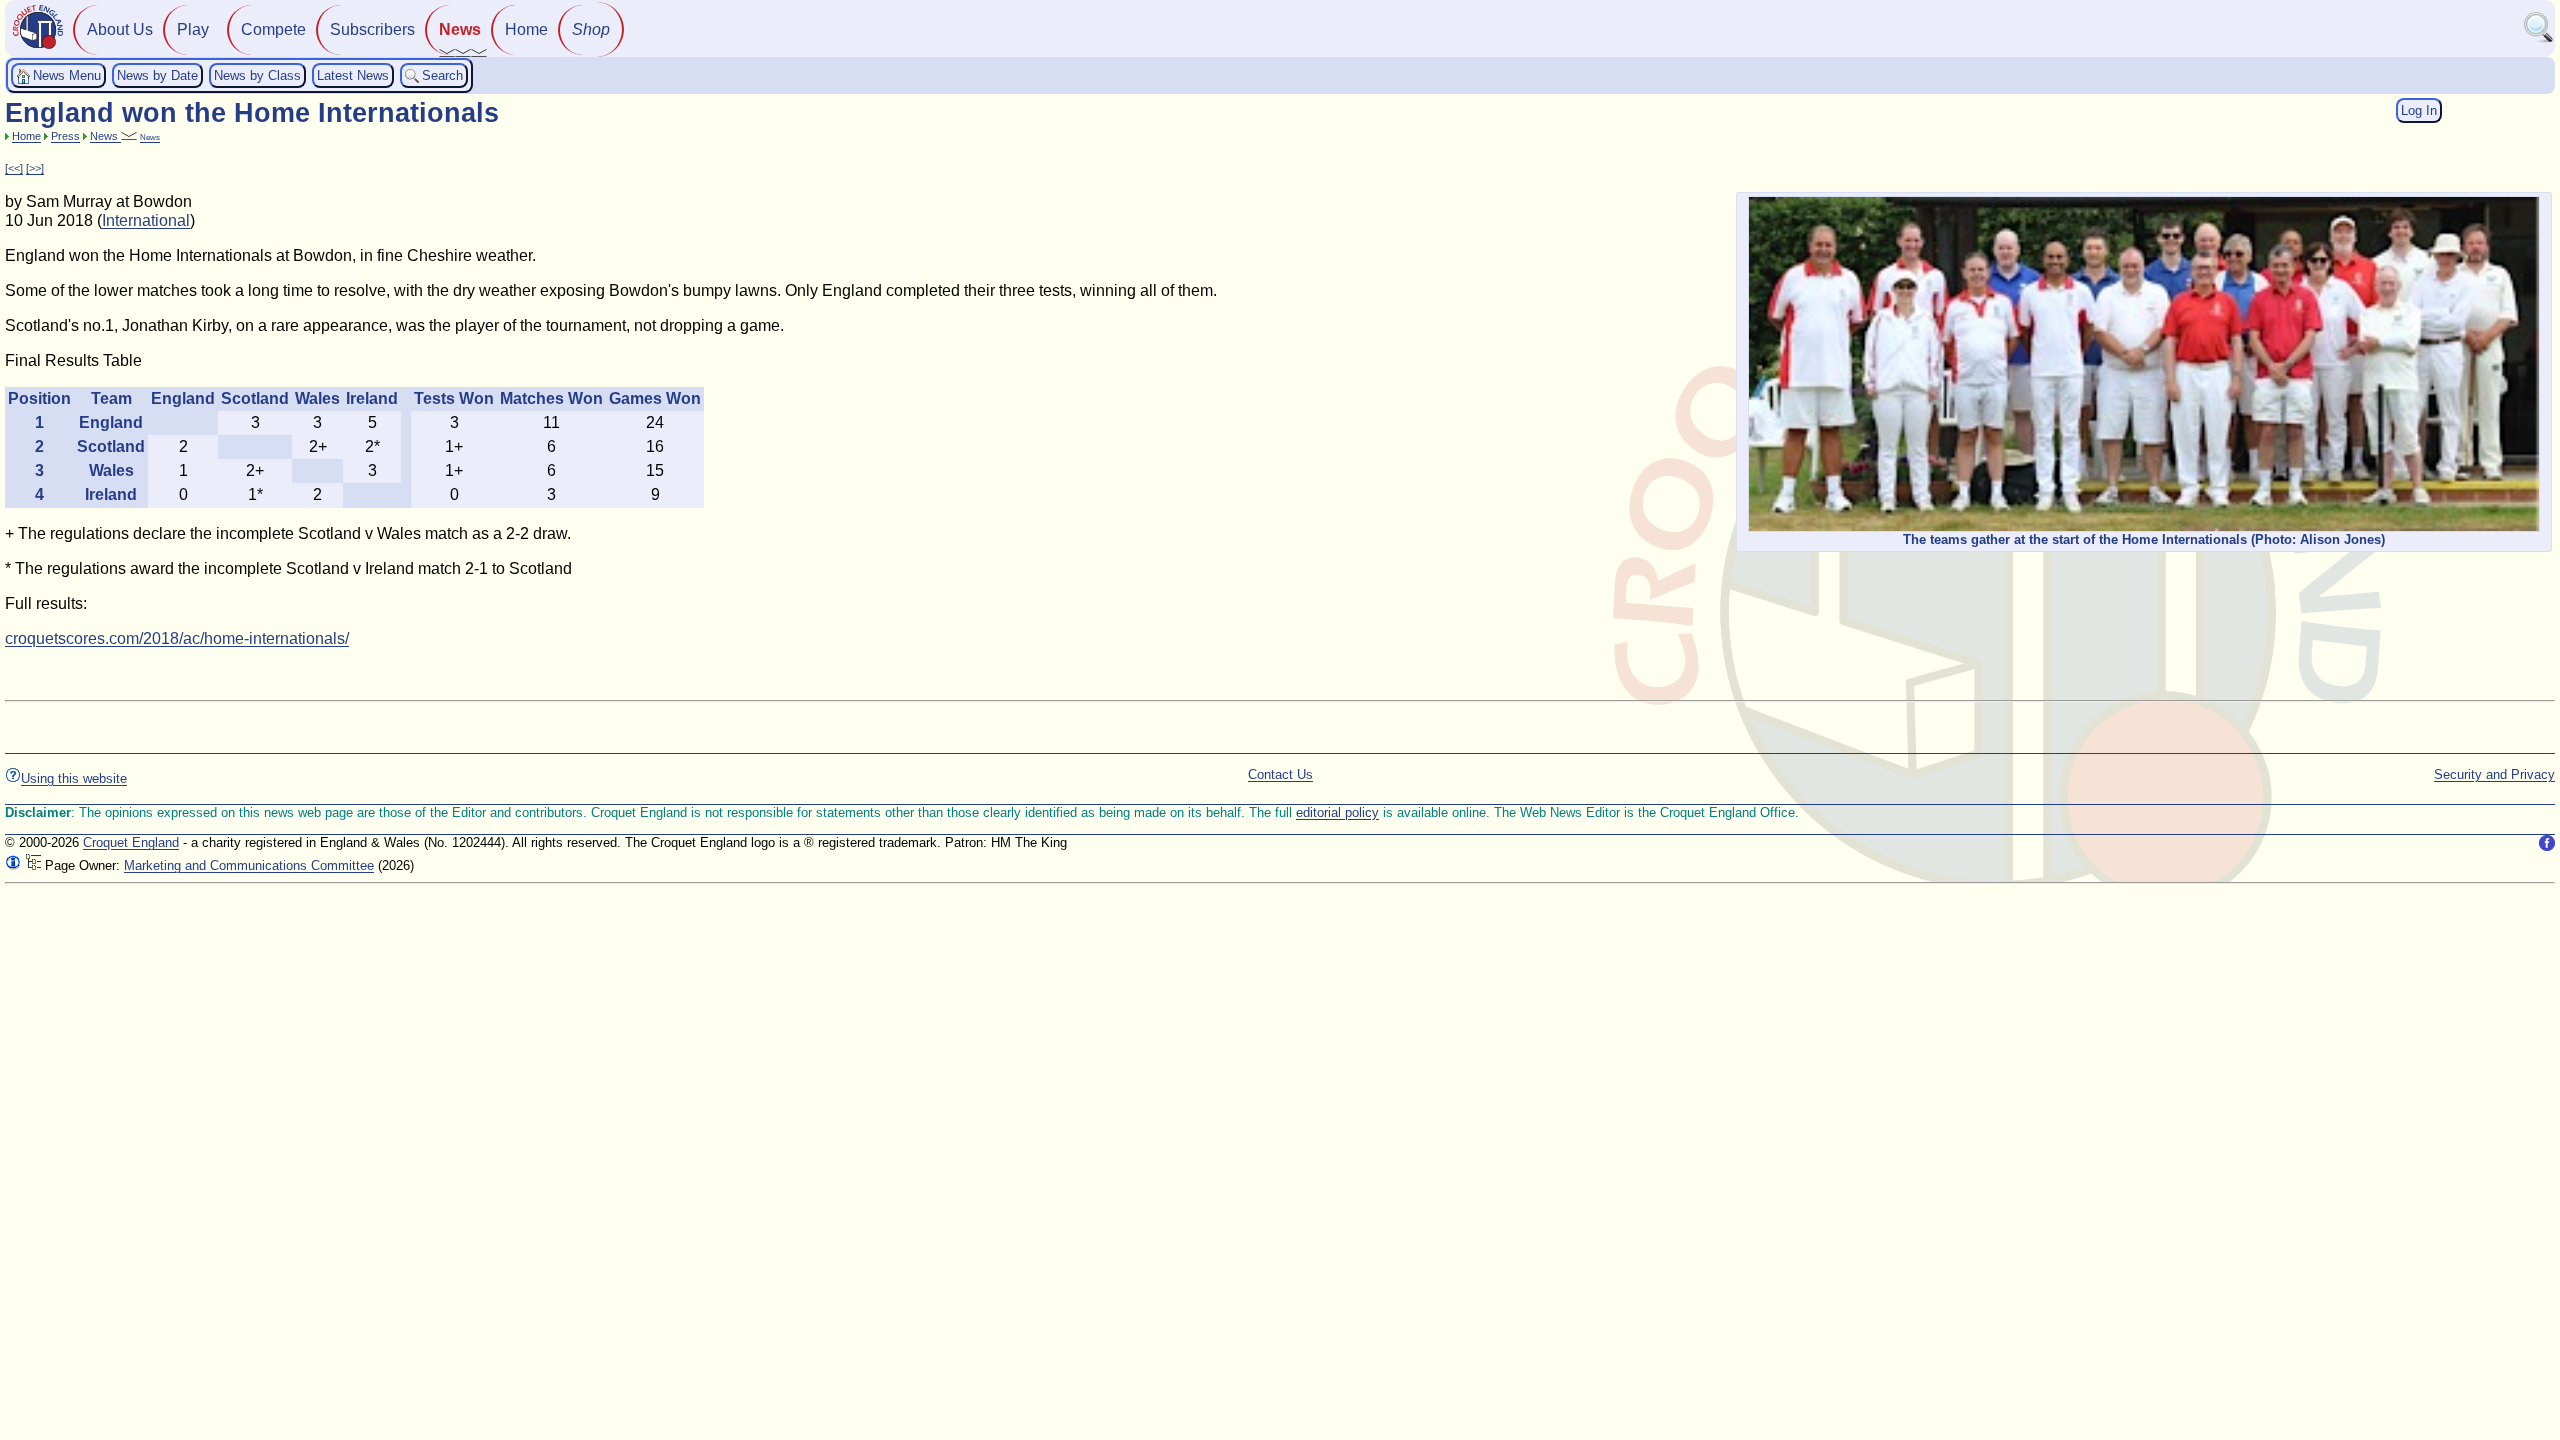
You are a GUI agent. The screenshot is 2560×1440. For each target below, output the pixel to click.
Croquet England (131, 842)
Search (442, 75)
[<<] (14, 168)
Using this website (74, 778)
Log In (2419, 110)
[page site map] (33, 865)
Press (65, 136)
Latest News (353, 75)
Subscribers (372, 29)
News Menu (67, 75)
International (146, 220)
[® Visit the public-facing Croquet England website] (38, 46)
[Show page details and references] (13, 865)
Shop (591, 29)
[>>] (35, 168)
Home (526, 29)
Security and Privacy (2494, 774)
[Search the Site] (2539, 38)
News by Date (157, 75)
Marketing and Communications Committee (249, 865)
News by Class (257, 75)
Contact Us (1280, 774)
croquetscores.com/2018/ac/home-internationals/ (177, 638)
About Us (120, 29)
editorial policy (1337, 812)
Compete (273, 29)
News (460, 29)
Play (193, 29)
